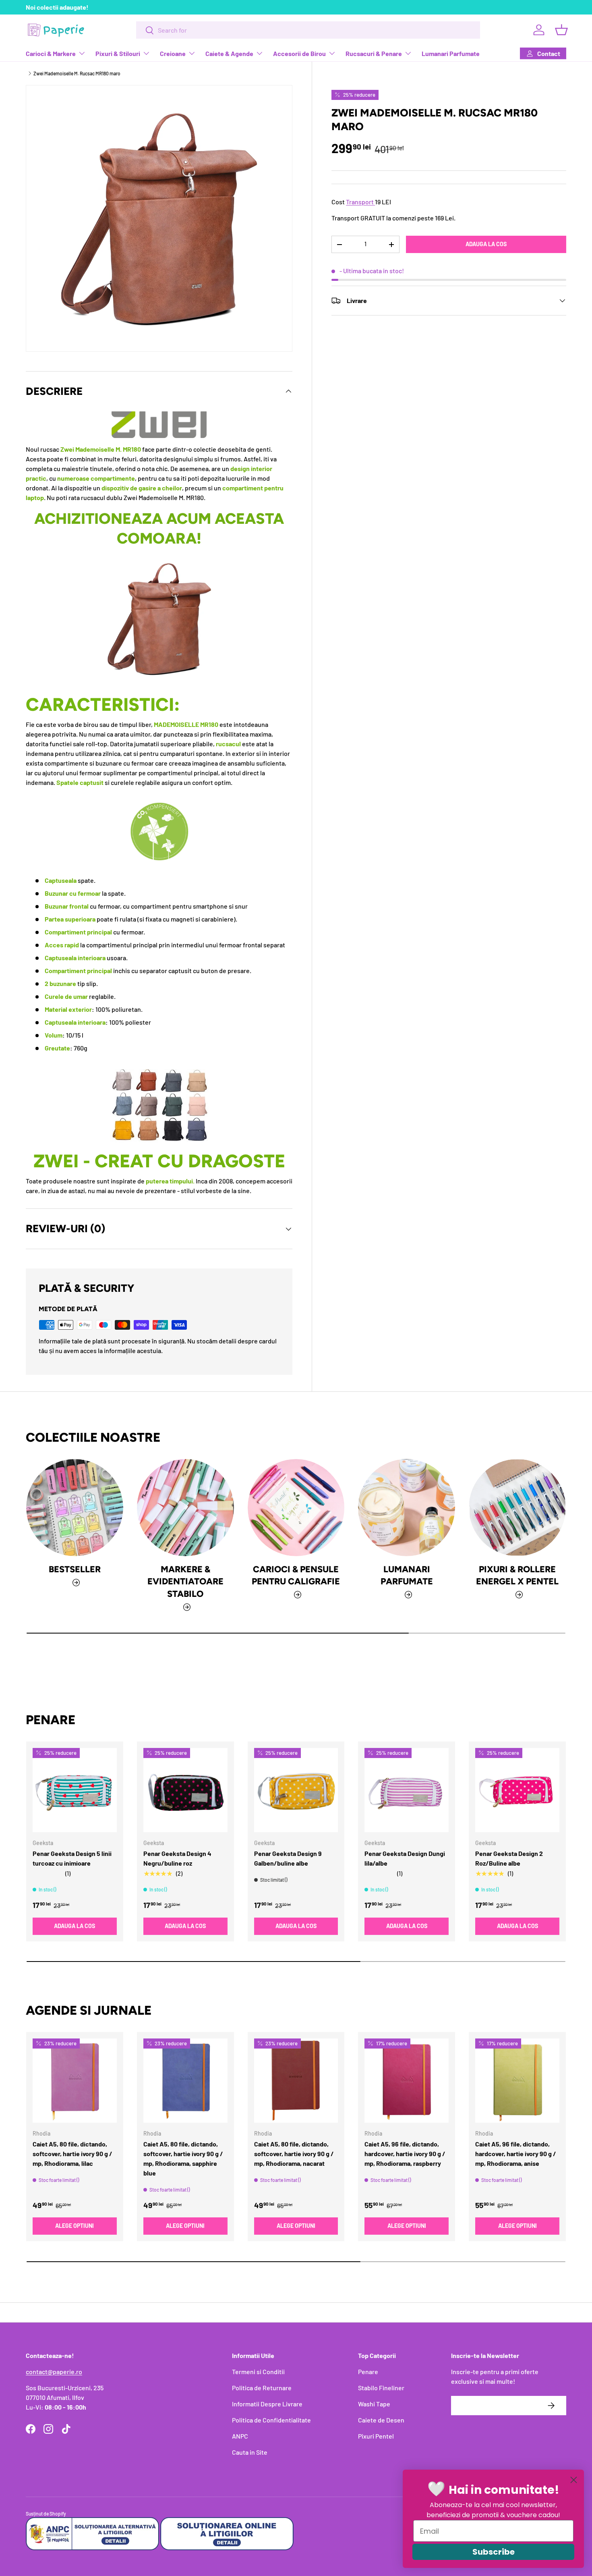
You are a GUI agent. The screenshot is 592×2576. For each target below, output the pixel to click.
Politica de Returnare (262, 2388)
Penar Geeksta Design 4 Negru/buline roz (177, 1858)
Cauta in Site (250, 2452)
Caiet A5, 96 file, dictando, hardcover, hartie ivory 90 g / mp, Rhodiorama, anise (516, 2154)
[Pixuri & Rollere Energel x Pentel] (517, 1508)
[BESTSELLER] (75, 1508)
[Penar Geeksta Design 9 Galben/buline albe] (296, 1790)
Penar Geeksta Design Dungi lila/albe (405, 1858)
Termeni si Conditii (258, 2372)
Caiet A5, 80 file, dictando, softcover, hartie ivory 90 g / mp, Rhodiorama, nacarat (294, 2154)
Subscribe (494, 2552)
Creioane (173, 53)
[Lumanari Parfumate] (407, 1508)
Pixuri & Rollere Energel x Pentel (517, 1575)
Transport (360, 202)
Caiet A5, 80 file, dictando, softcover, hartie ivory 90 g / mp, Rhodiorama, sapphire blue (183, 2158)
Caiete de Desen (381, 2420)
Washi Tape (374, 2404)
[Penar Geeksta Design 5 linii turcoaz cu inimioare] (75, 1790)
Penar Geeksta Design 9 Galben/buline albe (288, 1858)
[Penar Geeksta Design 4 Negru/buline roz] (185, 1790)
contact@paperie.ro (54, 2372)
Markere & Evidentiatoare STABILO (185, 1581)
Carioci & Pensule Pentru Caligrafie (296, 1575)
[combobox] (308, 30)
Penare (368, 2372)
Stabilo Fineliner (381, 2388)
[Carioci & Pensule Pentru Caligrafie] (296, 1508)
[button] (561, 30)
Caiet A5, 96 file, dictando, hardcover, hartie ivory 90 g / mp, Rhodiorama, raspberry (405, 2154)
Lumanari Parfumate (451, 53)
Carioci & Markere (51, 53)
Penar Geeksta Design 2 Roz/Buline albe (509, 1858)
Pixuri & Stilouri (118, 53)
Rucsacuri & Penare (374, 53)
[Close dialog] (574, 2480)
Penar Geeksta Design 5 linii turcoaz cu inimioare (72, 1858)
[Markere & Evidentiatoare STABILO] (185, 1508)
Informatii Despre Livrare (267, 2404)
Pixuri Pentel (376, 2436)
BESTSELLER (75, 1569)
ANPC (240, 2436)
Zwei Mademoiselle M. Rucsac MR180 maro (77, 73)
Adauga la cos (486, 244)
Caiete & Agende (229, 53)
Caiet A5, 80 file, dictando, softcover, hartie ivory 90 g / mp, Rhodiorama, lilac (72, 2154)
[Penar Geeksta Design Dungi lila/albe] (407, 1790)
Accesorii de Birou (299, 53)
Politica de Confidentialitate (271, 2420)
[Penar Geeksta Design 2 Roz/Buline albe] (517, 1790)
